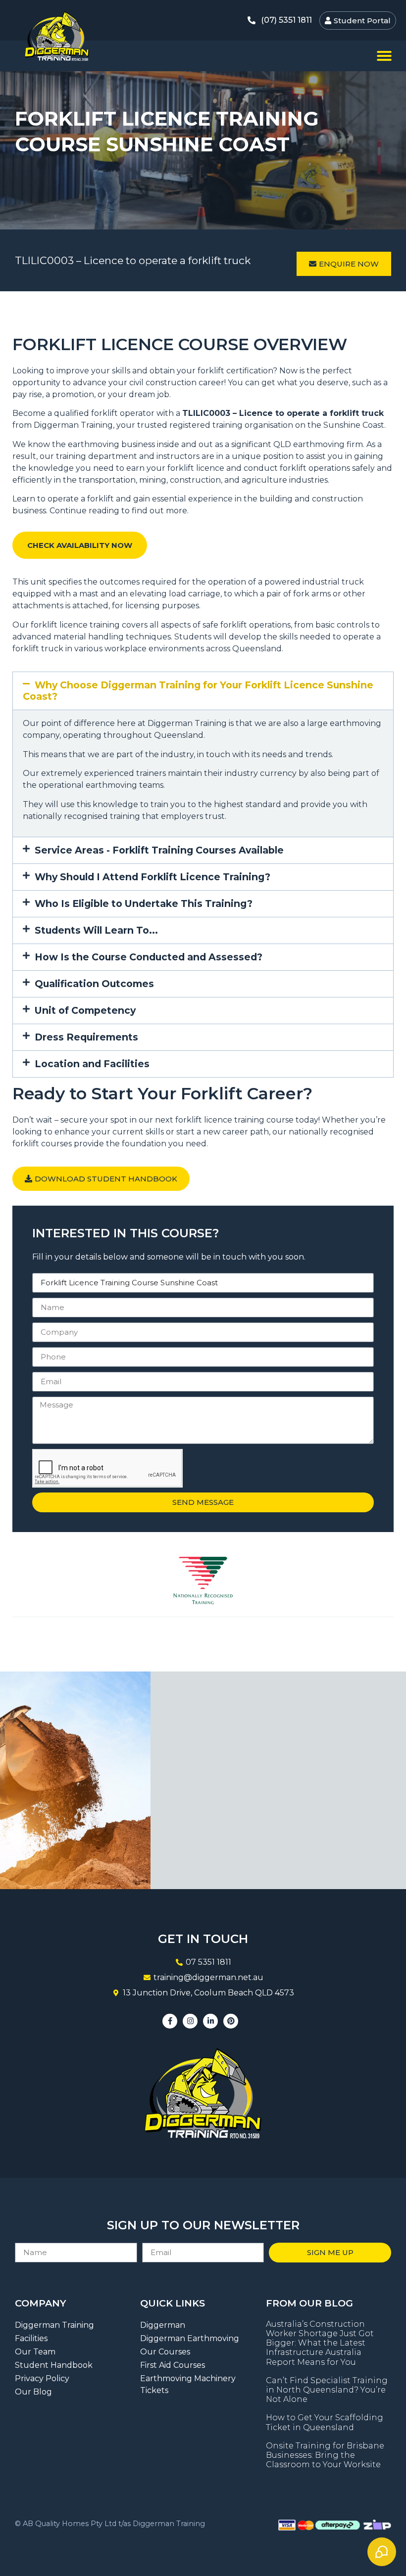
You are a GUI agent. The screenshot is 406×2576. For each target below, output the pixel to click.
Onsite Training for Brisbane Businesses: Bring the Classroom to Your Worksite (325, 2455)
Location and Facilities (92, 1064)
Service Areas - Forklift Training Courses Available (159, 850)
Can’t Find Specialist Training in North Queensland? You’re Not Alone (327, 2390)
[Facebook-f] (170, 2021)
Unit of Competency (85, 1010)
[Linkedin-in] (210, 2021)
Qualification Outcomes (94, 984)
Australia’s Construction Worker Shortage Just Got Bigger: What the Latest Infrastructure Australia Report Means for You (320, 2343)
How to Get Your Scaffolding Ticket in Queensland (325, 2422)
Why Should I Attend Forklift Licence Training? (152, 877)
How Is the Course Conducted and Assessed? (149, 957)
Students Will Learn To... (96, 930)
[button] (384, 56)
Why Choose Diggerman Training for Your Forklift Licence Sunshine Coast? (198, 691)
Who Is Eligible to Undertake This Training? (144, 904)
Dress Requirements (86, 1037)
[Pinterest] (231, 2021)
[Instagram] (190, 2021)
